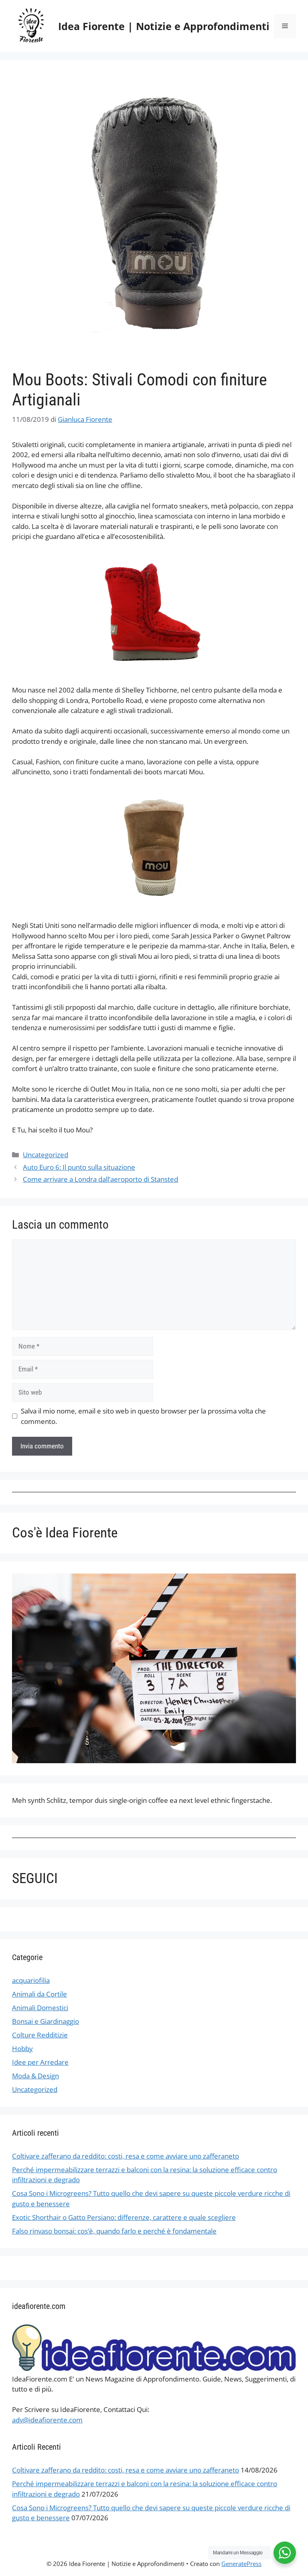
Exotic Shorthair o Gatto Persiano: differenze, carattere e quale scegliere (124, 2217)
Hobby (22, 2048)
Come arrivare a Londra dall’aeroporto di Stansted (100, 1179)
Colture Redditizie (40, 2035)
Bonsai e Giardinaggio (46, 2021)
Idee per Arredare (40, 2062)
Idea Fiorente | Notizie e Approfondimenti (164, 26)
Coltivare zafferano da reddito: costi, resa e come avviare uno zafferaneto (126, 2156)
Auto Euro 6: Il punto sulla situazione (79, 1167)
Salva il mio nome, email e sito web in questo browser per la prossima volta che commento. (143, 1416)
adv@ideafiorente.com (47, 2420)
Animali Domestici (40, 2008)
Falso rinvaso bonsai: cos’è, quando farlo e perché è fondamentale (114, 2231)
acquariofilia (31, 1980)
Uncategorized (46, 1155)
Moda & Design (35, 2076)
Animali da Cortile (40, 1994)
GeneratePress (241, 2564)
